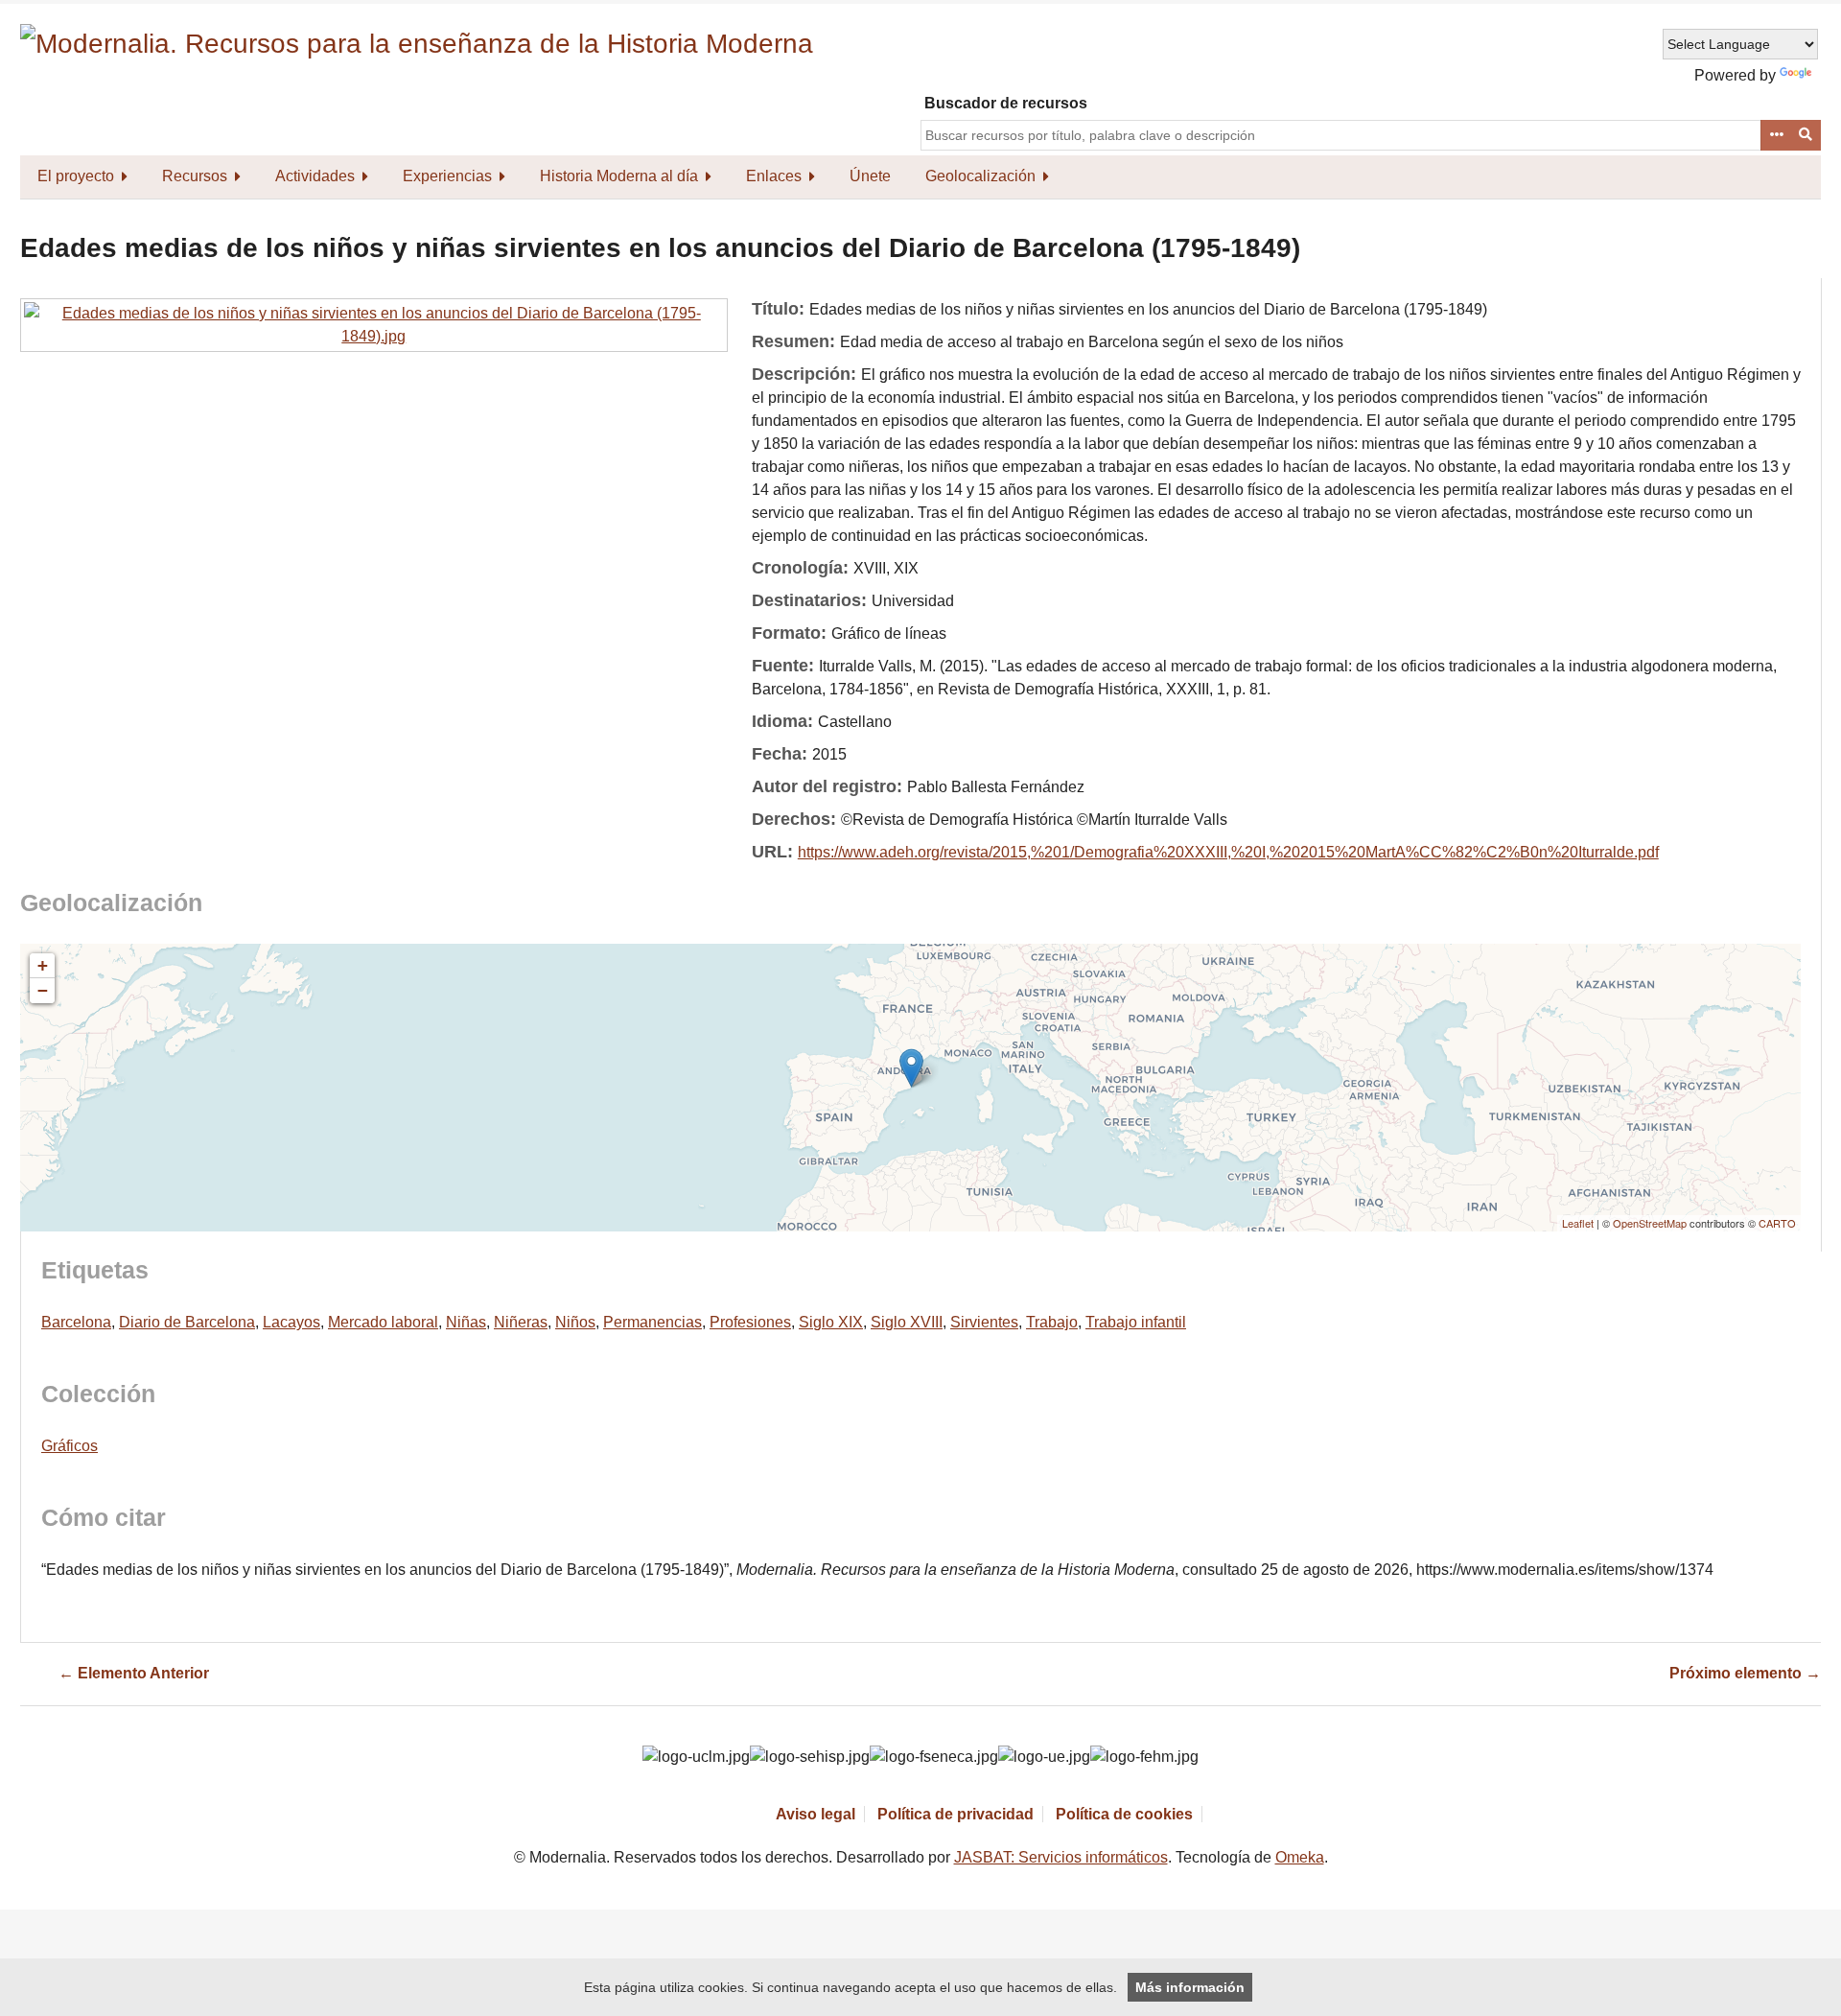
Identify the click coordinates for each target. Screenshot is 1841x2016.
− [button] (43, 990)
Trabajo (1052, 1322)
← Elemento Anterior (134, 1673)
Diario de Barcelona (187, 1322)
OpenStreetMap (1650, 1223)
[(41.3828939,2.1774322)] (911, 1068)
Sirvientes (984, 1322)
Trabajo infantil (1136, 1322)
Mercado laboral (383, 1322)
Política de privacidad (955, 1814)
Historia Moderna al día (619, 176)
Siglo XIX (831, 1322)
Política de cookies (1124, 1814)
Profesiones (750, 1322)
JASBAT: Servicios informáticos (1061, 1857)
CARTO (1777, 1223)
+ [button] (43, 965)
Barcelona (76, 1322)
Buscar (1806, 135)
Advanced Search (1776, 135)
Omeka (1300, 1857)
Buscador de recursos (1006, 103)
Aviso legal (816, 1814)
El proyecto (76, 176)
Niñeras (521, 1322)
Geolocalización (980, 176)
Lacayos (291, 1322)
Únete (870, 176)
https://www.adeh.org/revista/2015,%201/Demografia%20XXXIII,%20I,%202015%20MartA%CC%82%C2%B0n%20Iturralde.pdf (1228, 852)
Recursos (195, 176)
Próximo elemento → (1745, 1673)
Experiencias (447, 176)
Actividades (315, 176)
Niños (575, 1322)
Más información (1190, 1987)
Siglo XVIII (907, 1322)
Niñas (466, 1322)
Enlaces (774, 176)
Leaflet (1578, 1223)
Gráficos (70, 1446)
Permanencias (653, 1322)
